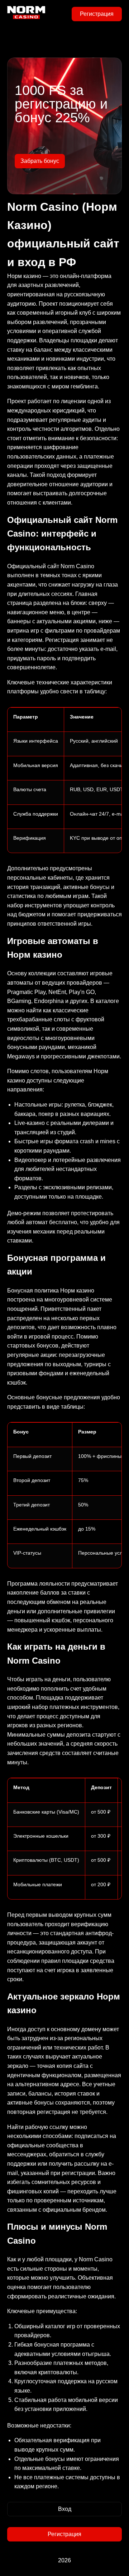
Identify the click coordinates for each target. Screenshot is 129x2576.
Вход (65, 2509)
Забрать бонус (40, 161)
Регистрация (97, 14)
